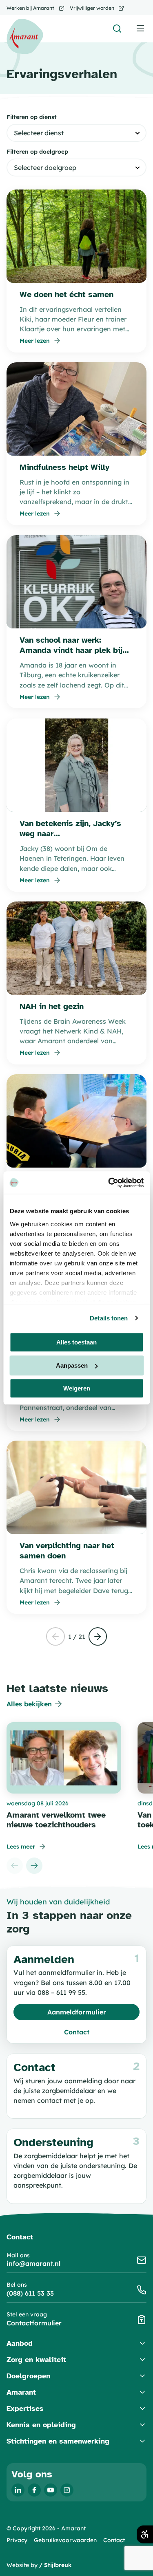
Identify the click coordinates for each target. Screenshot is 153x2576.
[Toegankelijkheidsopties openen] (145, 2534)
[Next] (34, 1866)
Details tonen (109, 1318)
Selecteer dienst (39, 133)
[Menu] (141, 28)
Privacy (17, 2540)
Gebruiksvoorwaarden (65, 2540)
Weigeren (77, 1388)
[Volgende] (98, 1637)
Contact (114, 2540)
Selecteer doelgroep (45, 167)
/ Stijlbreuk (55, 2565)
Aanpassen (72, 1365)
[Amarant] (25, 36)
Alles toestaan (76, 1342)
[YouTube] (51, 2490)
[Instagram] (67, 2490)
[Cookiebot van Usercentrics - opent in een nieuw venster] (109, 1183)
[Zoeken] (117, 29)
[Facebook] (34, 2490)
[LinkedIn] (18, 2490)
